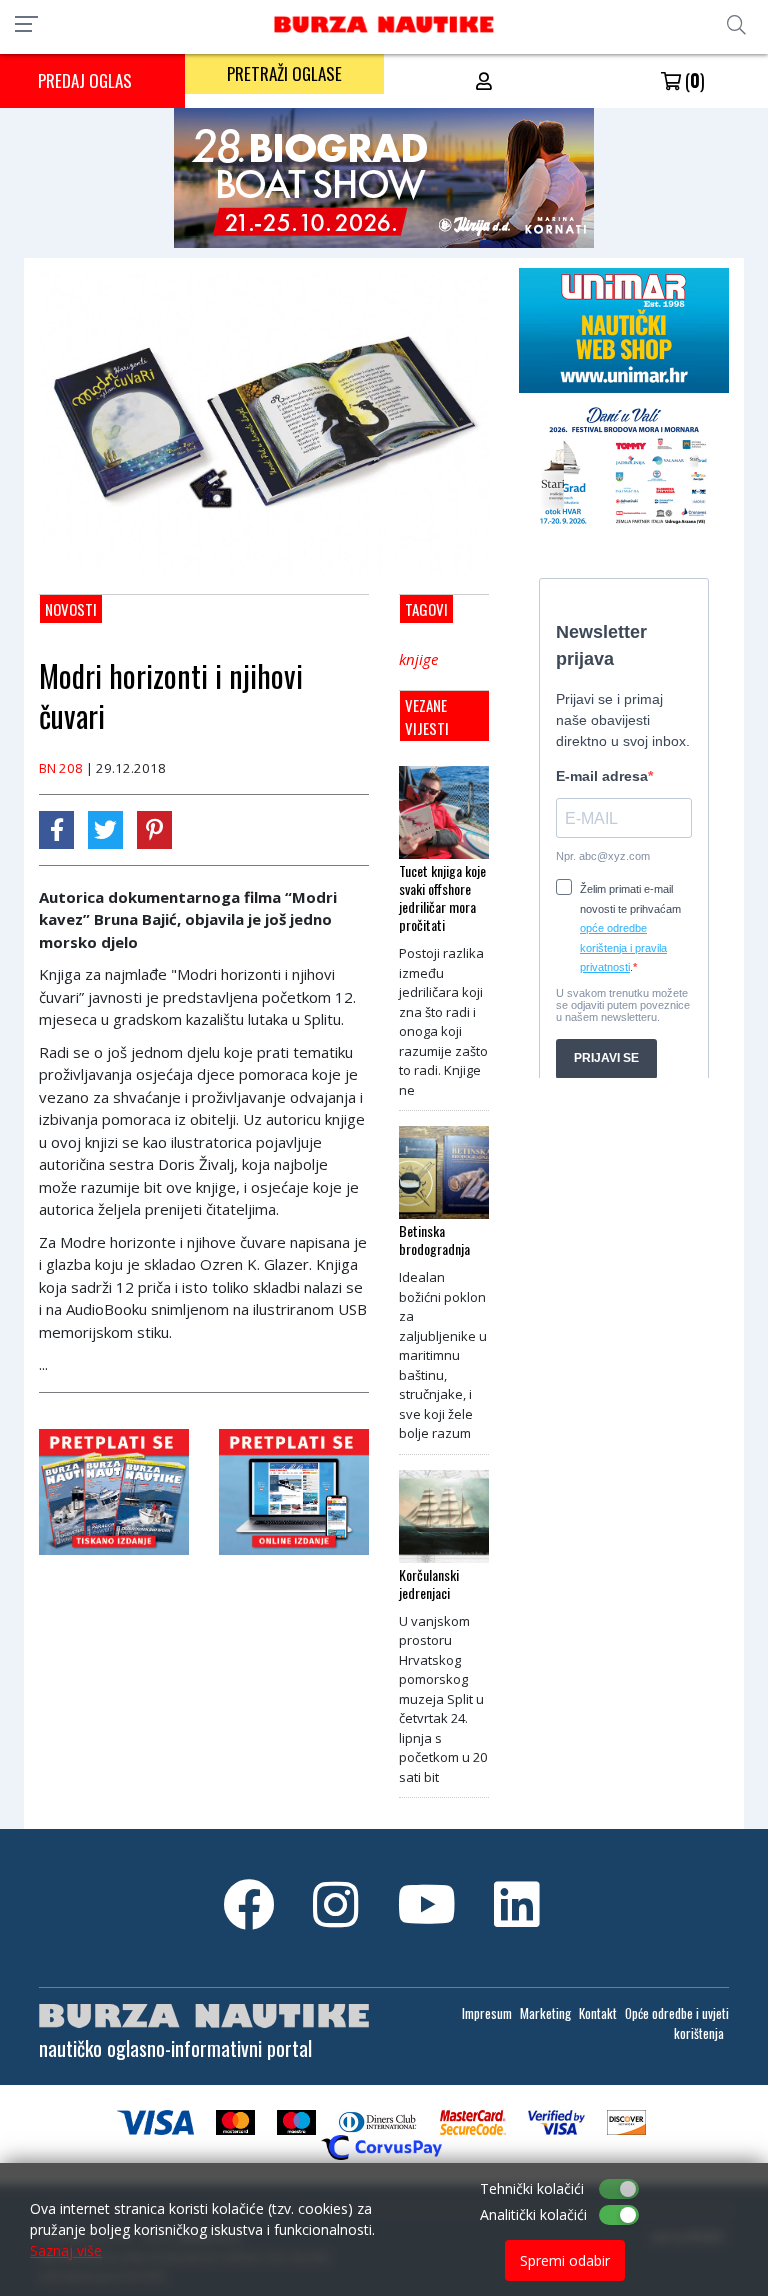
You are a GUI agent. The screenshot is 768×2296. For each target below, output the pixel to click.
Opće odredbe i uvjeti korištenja (677, 2023)
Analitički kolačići (533, 2214)
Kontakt (598, 2013)
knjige (418, 659)
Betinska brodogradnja (434, 1240)
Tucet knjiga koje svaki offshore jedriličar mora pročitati (442, 898)
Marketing (545, 2013)
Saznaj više (66, 2250)
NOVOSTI (71, 609)
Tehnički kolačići (532, 2188)
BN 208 (61, 768)
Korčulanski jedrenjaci (429, 1584)
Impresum (487, 2013)
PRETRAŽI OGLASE (284, 73)
